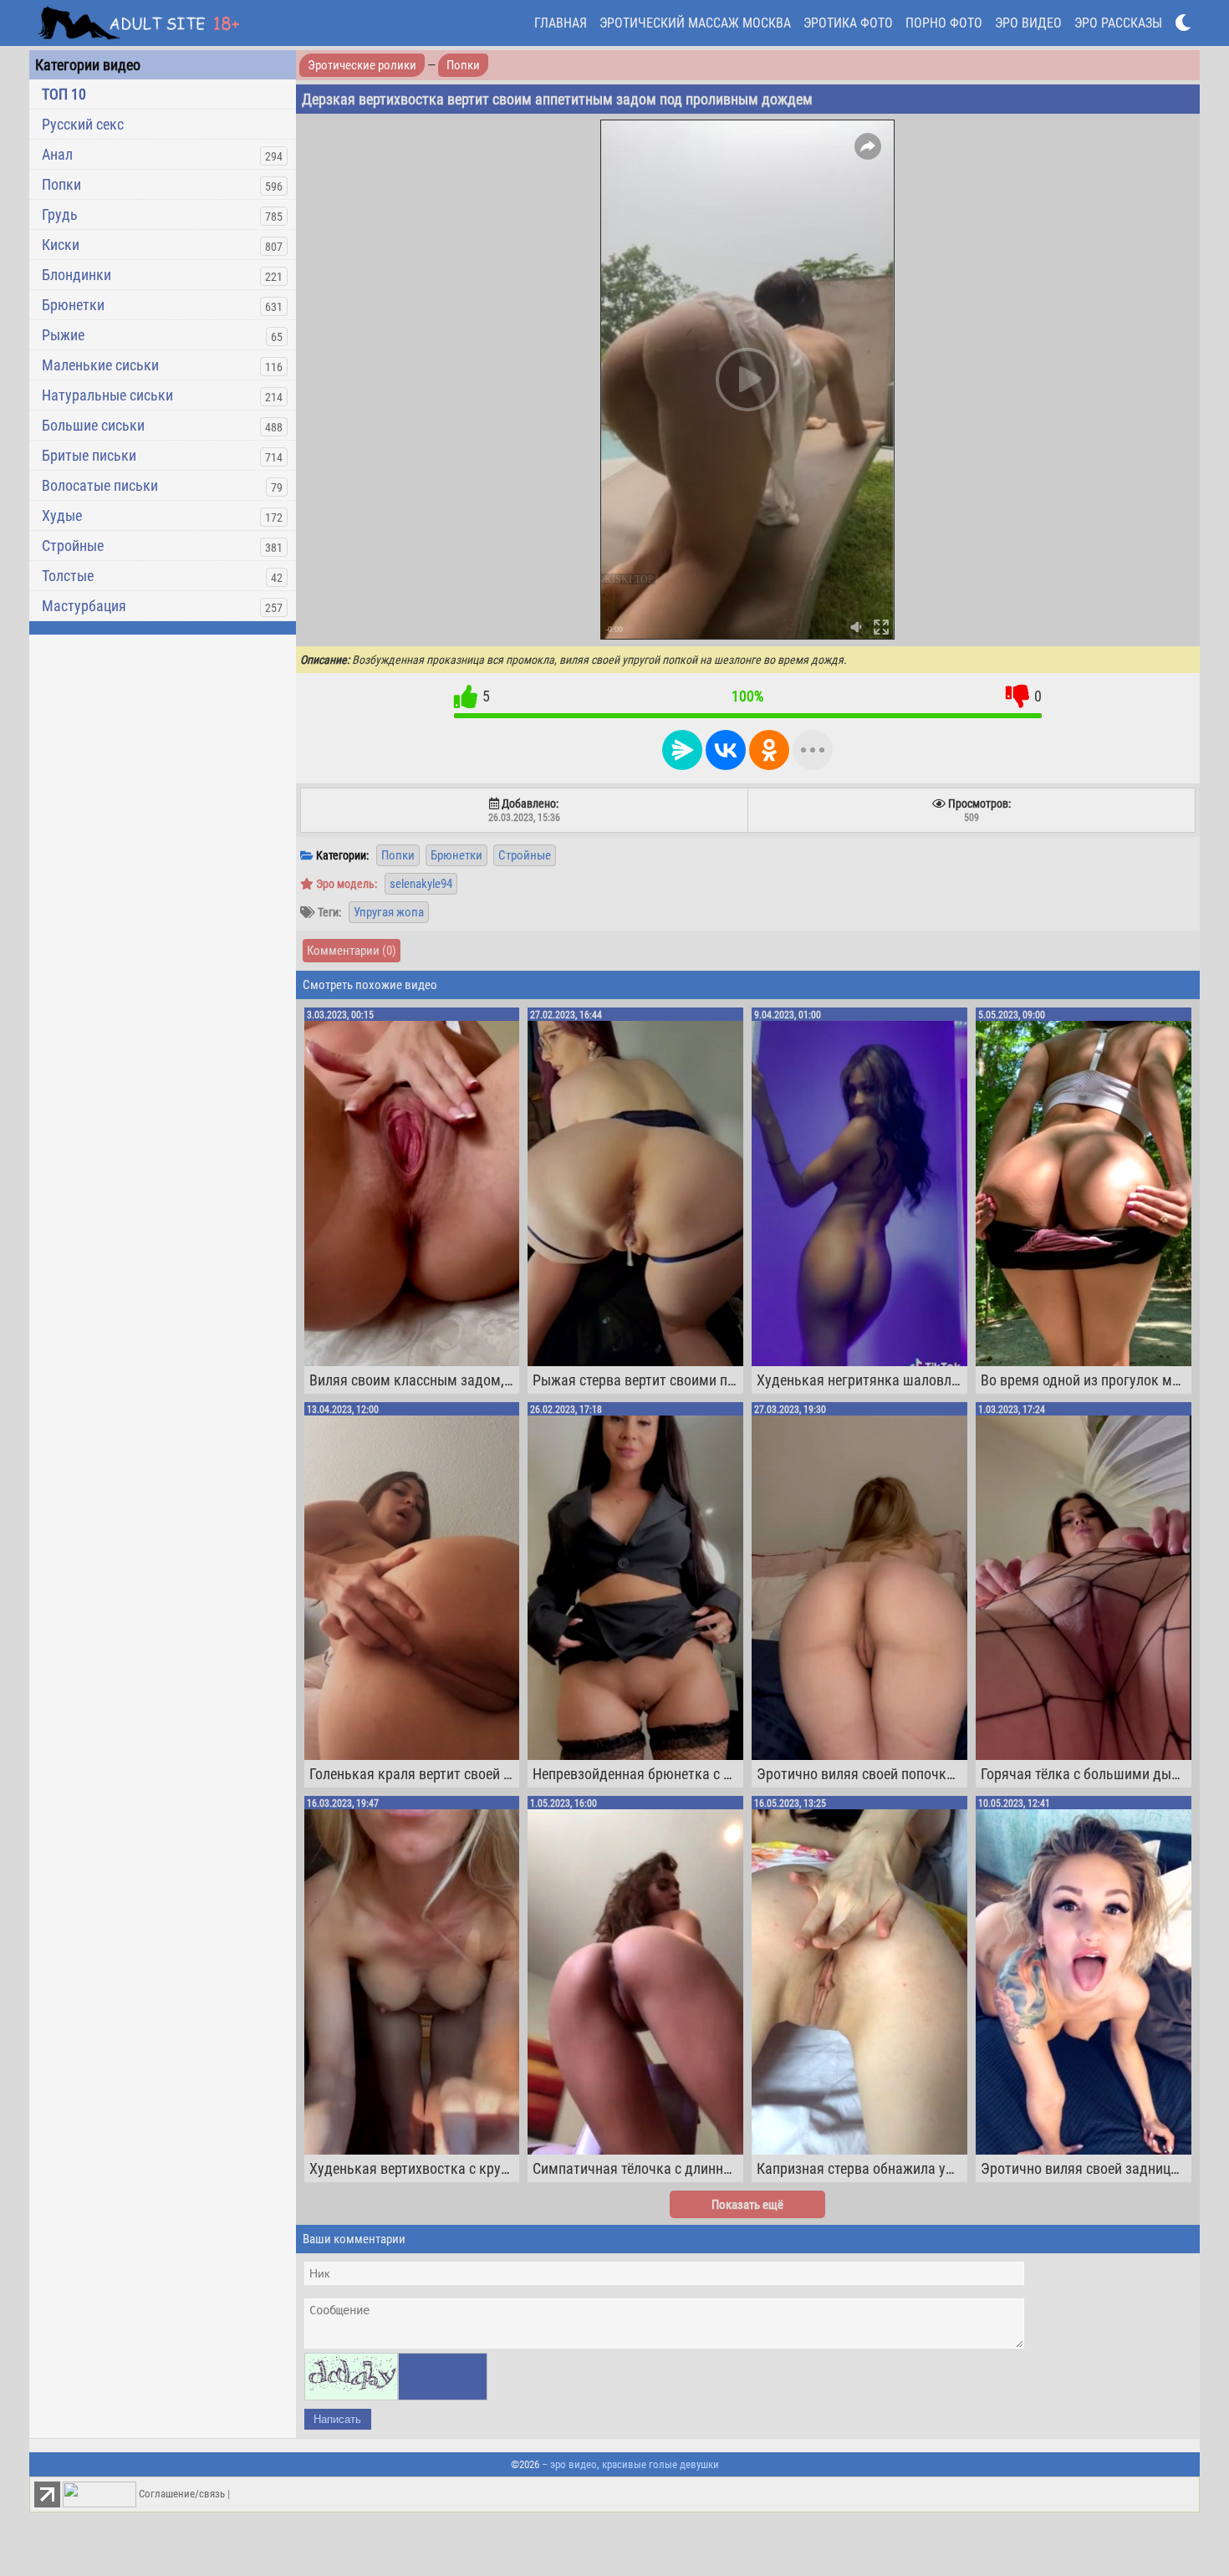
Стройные (73, 546)
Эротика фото (848, 23)
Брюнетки (73, 305)
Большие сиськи (93, 425)
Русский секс (83, 124)
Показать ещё (747, 2205)
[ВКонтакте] (726, 750)
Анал (57, 154)
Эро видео (1028, 23)
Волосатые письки (100, 485)
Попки (61, 184)
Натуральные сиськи (107, 395)
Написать (337, 2419)
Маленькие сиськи (100, 365)
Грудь (60, 214)
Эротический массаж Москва (695, 23)
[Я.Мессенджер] (682, 750)
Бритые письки (89, 455)
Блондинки (76, 275)
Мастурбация (84, 606)
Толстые (68, 576)
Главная (561, 23)
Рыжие (63, 335)
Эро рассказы (1118, 23)
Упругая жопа (389, 912)
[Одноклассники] (769, 750)
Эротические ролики (362, 65)
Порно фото (944, 23)
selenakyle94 (421, 884)
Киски (61, 245)
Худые (62, 515)
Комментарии (352, 951)
